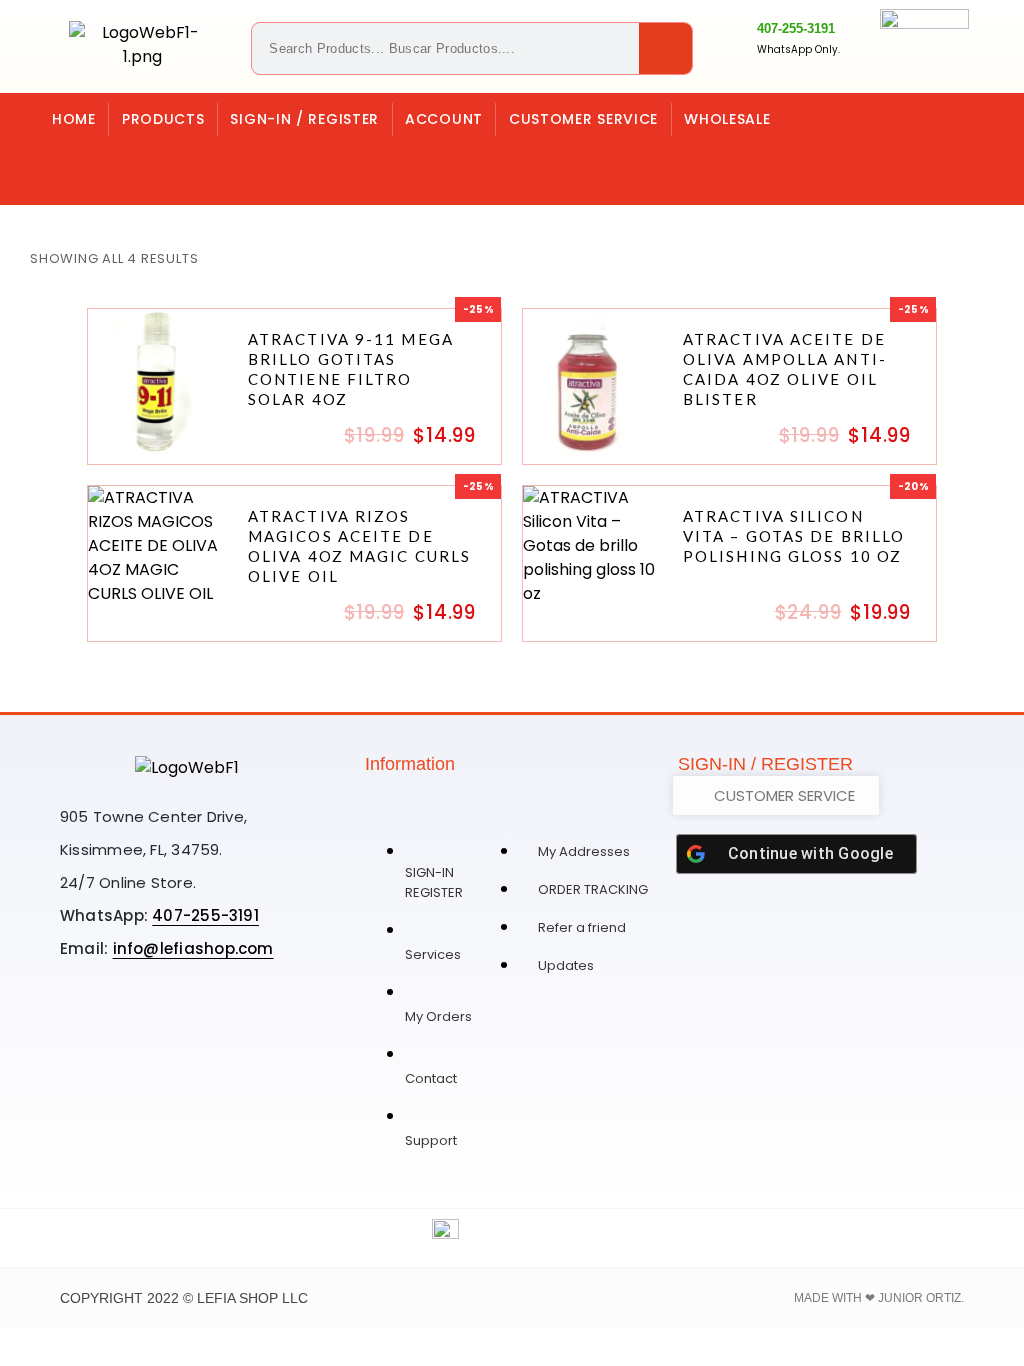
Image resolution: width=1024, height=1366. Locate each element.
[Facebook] (185, 161)
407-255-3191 (796, 28)
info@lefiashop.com (193, 948)
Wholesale (727, 119)
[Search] (665, 48)
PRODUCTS (163, 119)
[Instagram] (128, 161)
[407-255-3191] (734, 38)
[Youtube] (249, 1018)
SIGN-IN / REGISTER (304, 119)
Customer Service (583, 119)
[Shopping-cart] (71, 161)
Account (444, 119)
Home (74, 119)
